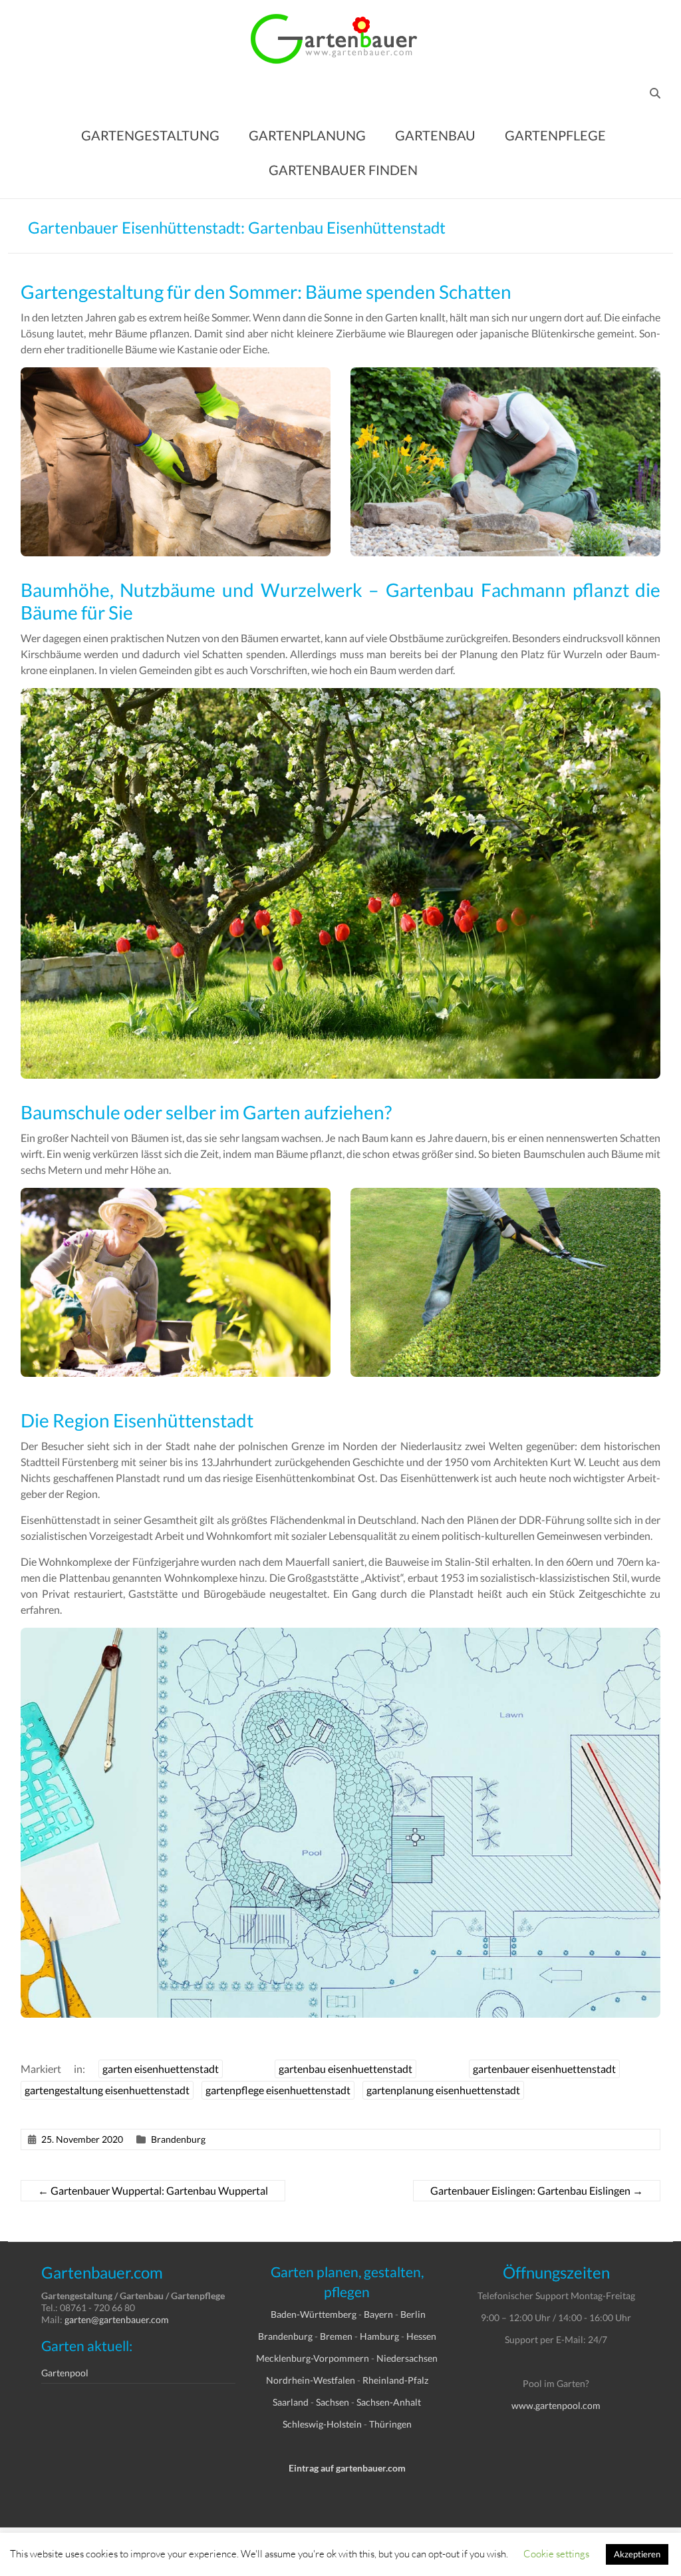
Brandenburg (178, 2139)
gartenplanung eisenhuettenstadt (443, 2090)
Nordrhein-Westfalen (311, 2380)
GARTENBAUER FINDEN (343, 170)
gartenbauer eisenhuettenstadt (544, 2069)
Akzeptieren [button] (637, 2554)
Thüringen (390, 2424)
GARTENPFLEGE (555, 135)
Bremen (336, 2336)
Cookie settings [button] (556, 2553)
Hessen (421, 2336)
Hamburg (379, 2336)
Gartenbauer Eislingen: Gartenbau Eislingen (537, 2190)
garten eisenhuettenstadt (161, 2069)
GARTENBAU (435, 135)
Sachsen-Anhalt (389, 2402)
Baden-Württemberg (314, 2314)
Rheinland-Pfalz (395, 2380)
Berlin (413, 2314)
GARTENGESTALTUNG (150, 135)
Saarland (291, 2402)
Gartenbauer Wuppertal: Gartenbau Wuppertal (153, 2190)
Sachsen (333, 2402)
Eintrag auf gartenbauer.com (347, 2468)
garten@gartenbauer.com (117, 2319)
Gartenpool (65, 2373)
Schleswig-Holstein (322, 2424)
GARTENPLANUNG (307, 135)
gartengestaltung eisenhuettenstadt (107, 2090)
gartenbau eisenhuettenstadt (345, 2069)
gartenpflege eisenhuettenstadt (278, 2090)
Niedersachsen (407, 2358)
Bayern (378, 2314)
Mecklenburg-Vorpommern (313, 2358)
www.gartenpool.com (556, 2405)
